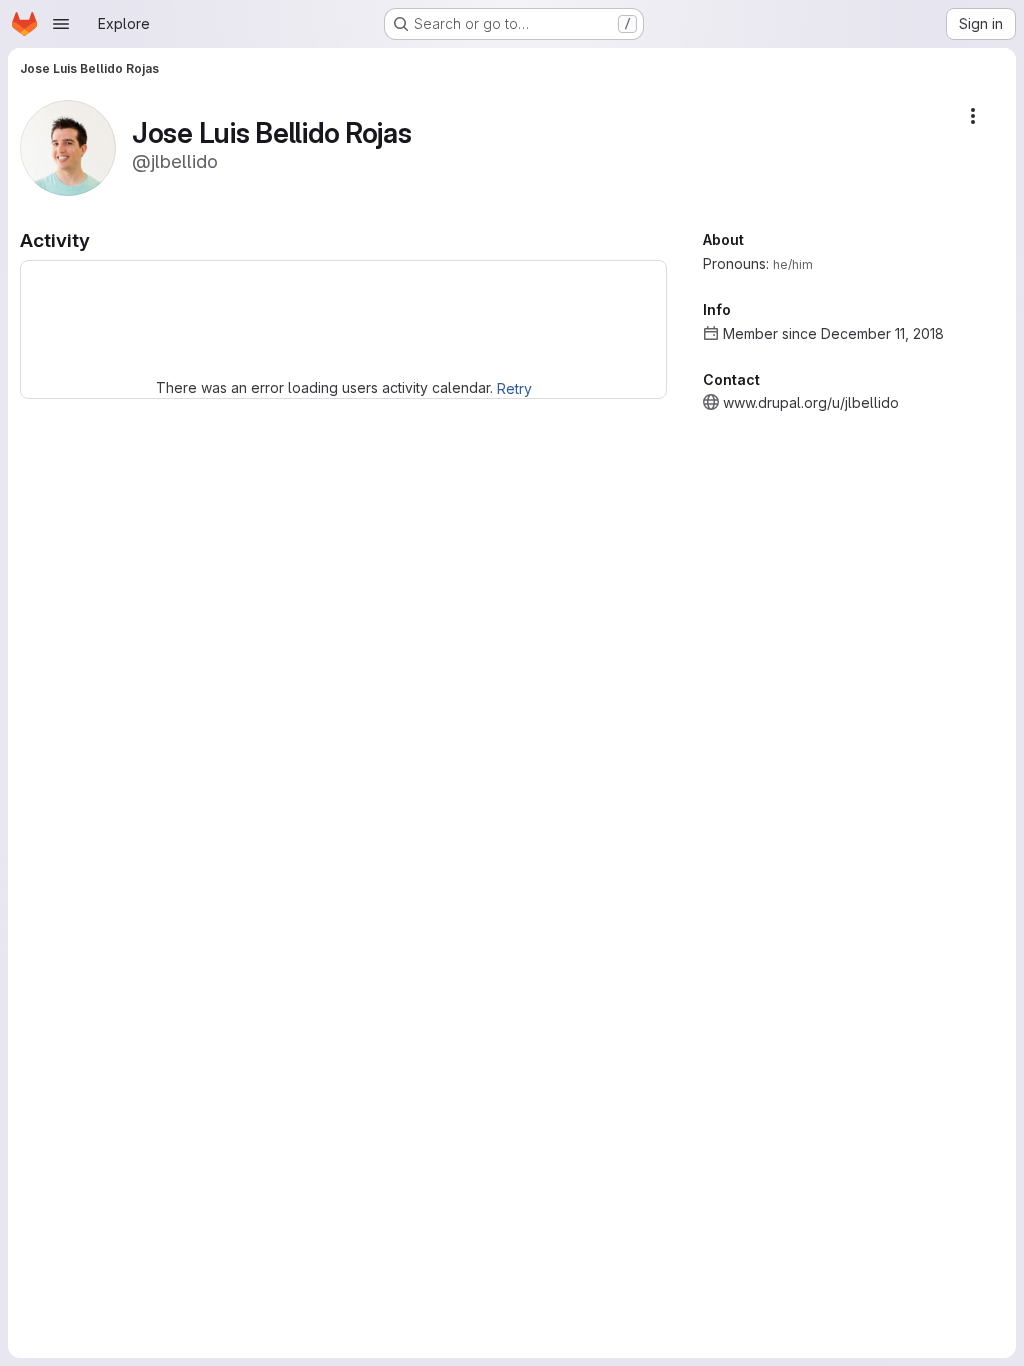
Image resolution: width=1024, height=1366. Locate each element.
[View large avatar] (68, 146)
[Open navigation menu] (61, 24)
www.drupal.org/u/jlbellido (811, 402)
